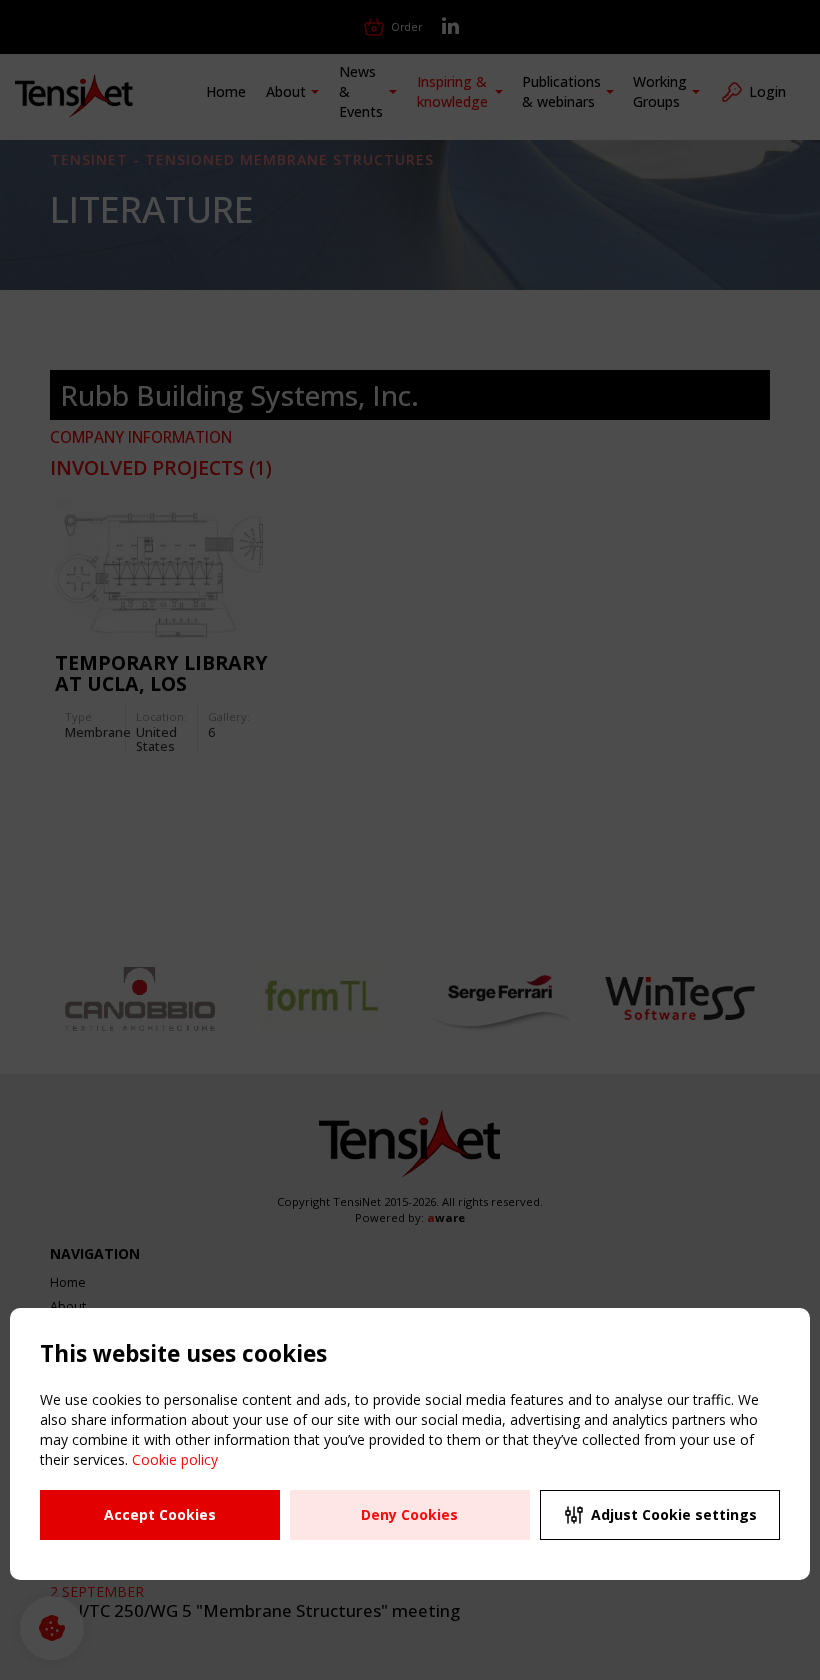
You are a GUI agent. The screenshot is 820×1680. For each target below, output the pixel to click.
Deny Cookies (409, 1514)
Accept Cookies (160, 1514)
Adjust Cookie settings (674, 1514)
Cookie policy (175, 1459)
